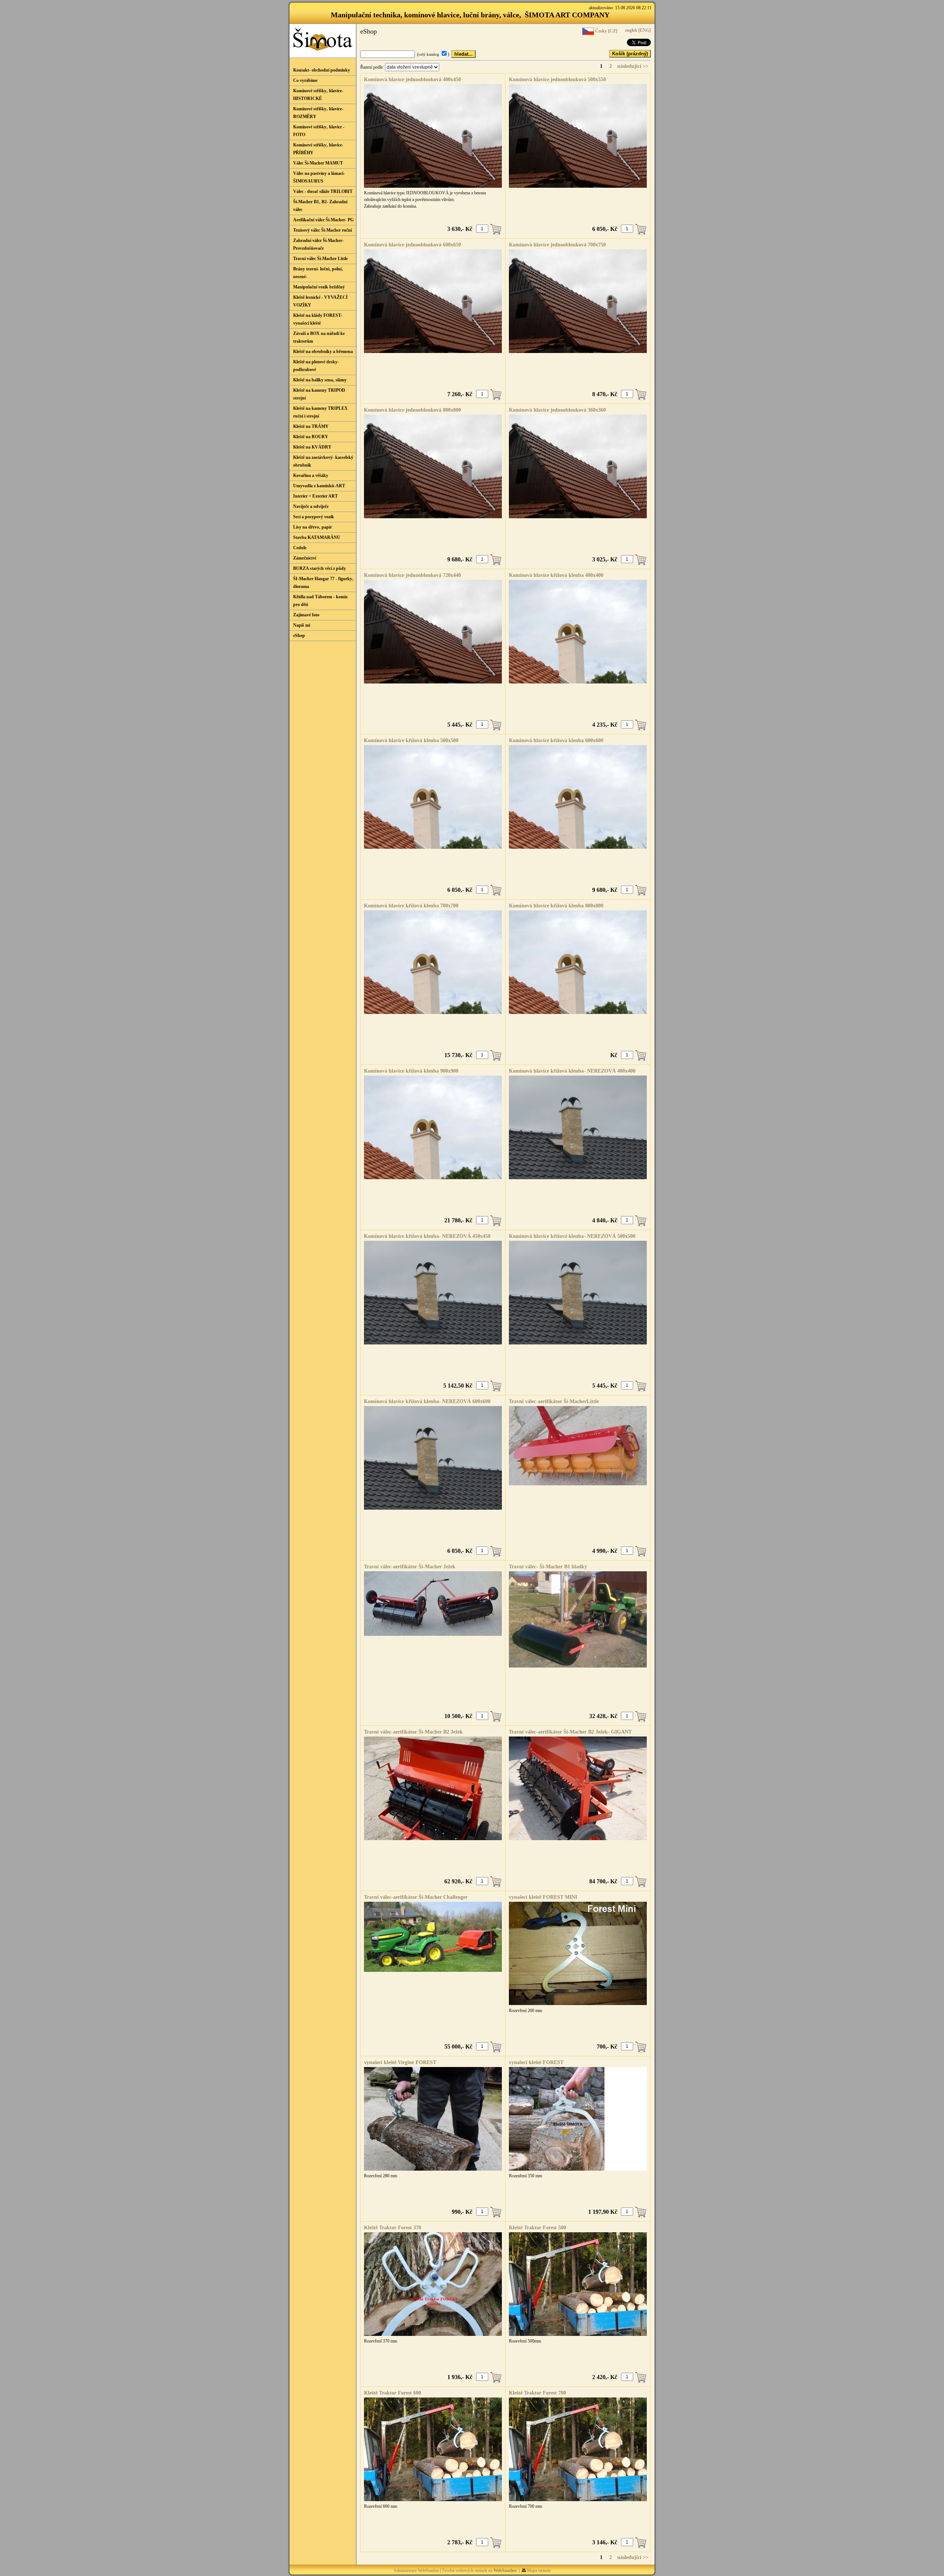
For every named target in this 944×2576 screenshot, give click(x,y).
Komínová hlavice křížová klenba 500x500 (411, 740)
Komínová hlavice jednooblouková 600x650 (412, 245)
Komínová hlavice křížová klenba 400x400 (556, 575)
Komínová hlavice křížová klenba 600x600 (556, 740)
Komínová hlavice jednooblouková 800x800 (412, 410)
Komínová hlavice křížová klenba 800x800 (556, 906)
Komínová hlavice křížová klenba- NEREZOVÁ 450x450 (427, 1236)
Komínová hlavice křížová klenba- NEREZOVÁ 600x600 (427, 1401)
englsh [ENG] (637, 30)
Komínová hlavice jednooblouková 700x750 (557, 245)
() (434, 54)
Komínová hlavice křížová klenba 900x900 (411, 1071)
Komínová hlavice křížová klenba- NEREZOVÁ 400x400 (572, 1071)
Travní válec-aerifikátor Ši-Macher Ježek (410, 1567)
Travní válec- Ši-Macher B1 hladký (548, 1567)
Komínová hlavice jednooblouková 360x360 (557, 410)
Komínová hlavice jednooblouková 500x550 (557, 79)
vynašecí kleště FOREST (536, 2062)
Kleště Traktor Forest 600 (393, 2393)
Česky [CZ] (606, 31)
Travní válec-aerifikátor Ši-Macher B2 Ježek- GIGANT (570, 1732)
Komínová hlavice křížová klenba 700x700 (411, 906)
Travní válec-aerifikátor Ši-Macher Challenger (416, 1897)
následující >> (633, 66)
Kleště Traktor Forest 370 (393, 2228)
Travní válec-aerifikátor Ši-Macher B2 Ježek (413, 1732)
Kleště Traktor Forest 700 (537, 2393)
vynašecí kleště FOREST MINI (543, 1897)
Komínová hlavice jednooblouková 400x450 (412, 79)
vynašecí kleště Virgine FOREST (400, 2062)
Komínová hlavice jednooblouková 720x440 (412, 575)
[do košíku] (496, 229)
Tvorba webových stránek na (479, 2570)
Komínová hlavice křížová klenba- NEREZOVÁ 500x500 (572, 1236)
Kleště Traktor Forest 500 (537, 2228)
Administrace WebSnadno (416, 2570)
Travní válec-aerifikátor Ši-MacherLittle (554, 1401)
